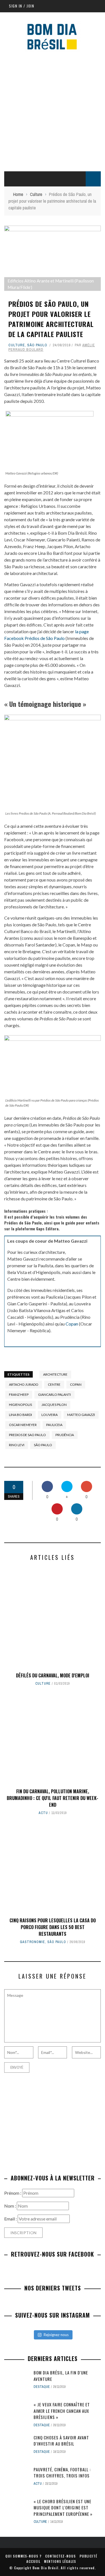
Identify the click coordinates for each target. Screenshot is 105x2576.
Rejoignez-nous (56, 2335)
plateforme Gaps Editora (37, 1229)
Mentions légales (60, 2561)
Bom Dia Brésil (46, 2568)
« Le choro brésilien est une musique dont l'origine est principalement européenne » (63, 2508)
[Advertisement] (53, 110)
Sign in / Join (22, 6)
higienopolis (20, 1405)
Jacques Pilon (54, 1405)
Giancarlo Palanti (54, 1395)
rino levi (17, 1445)
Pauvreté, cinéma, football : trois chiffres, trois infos (62, 2473)
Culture (17, 345)
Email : (11, 2219)
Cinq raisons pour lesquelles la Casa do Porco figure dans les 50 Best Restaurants (53, 1927)
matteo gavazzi (81, 1415)
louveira (50, 1415)
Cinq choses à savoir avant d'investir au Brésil (61, 2441)
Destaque (42, 2387)
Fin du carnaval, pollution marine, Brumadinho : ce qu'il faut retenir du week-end (53, 1798)
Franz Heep (19, 1395)
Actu (43, 1813)
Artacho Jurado (24, 1384)
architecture (55, 1374)
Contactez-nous (60, 2556)
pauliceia (54, 1425)
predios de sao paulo (27, 1435)
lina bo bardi (20, 1415)
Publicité (88, 2556)
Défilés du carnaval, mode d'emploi (53, 1675)
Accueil (33, 2561)
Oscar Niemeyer (23, 1425)
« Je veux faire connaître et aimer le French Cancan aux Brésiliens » (62, 2411)
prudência (65, 1435)
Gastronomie (32, 1942)
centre (54, 1384)
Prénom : (13, 2193)
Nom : (11, 2206)
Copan (72, 1324)
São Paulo (37, 345)
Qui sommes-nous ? (23, 2556)
